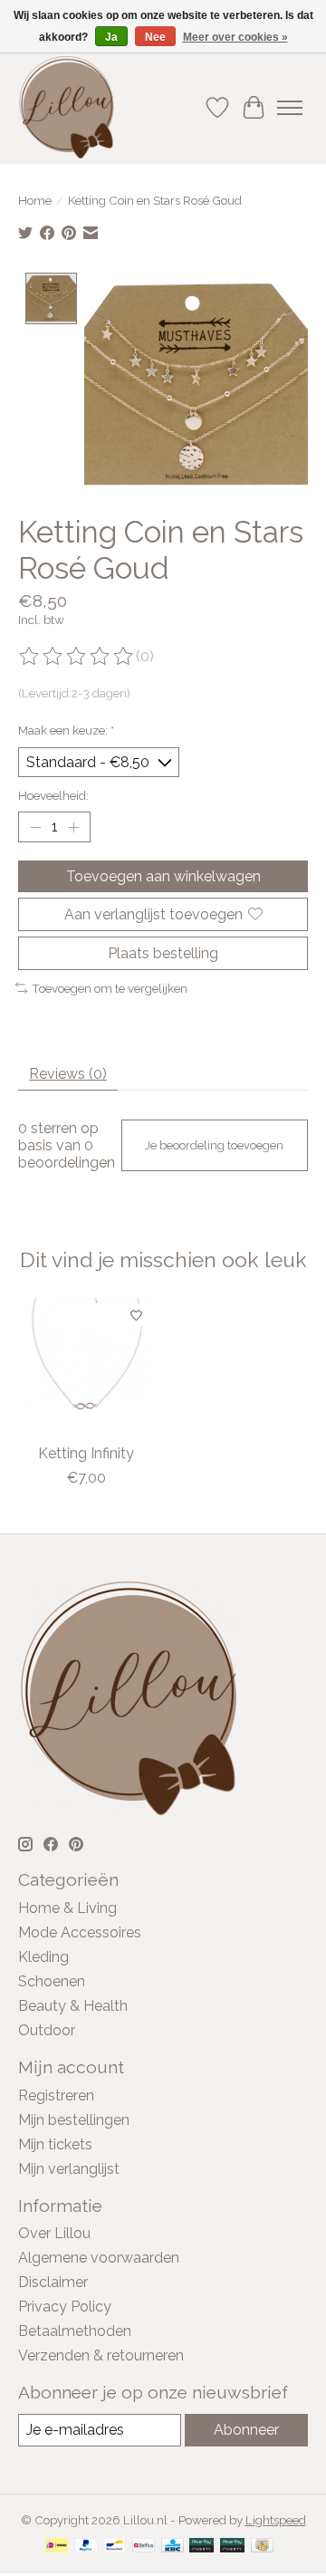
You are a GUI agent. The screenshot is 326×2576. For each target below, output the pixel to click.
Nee (155, 37)
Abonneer (246, 2430)
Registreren (56, 2095)
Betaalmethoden (75, 2331)
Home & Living (67, 1908)
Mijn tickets (55, 2144)
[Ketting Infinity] (86, 1366)
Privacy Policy (65, 2307)
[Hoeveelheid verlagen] (35, 827)
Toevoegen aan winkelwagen (163, 876)
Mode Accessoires (80, 1932)
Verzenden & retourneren (101, 2355)
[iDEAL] (57, 2547)
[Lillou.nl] (67, 107)
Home (35, 200)
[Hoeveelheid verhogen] (73, 827)
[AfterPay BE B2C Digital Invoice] (201, 2547)
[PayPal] (86, 2547)
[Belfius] (144, 2547)
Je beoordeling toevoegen (214, 1145)
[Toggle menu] (290, 108)
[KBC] (173, 2547)
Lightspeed (276, 2520)
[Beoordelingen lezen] (77, 657)
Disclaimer (53, 2282)
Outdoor (47, 2030)
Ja (111, 37)
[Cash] (262, 2547)
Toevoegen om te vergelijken (110, 988)
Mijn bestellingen (74, 2120)
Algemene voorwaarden (99, 2258)
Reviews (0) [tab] (68, 1074)
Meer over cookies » (235, 37)
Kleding (43, 1957)
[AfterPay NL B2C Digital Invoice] (232, 2547)
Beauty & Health (73, 2006)
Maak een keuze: (66, 730)
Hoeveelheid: (53, 795)
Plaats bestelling (163, 953)
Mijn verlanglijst (69, 2169)
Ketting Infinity (86, 1453)
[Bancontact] (115, 2547)
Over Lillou (54, 2233)
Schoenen (52, 1981)
